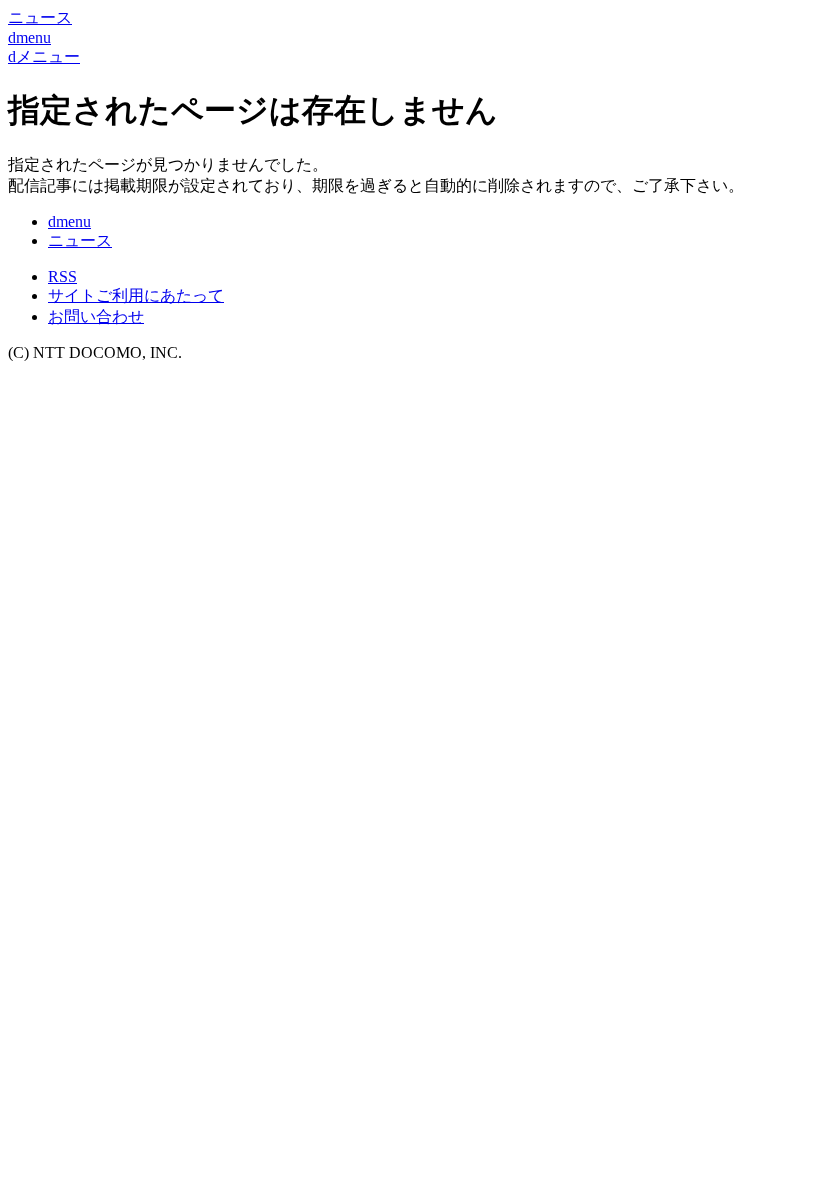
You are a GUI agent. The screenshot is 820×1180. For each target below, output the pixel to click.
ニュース (80, 240)
